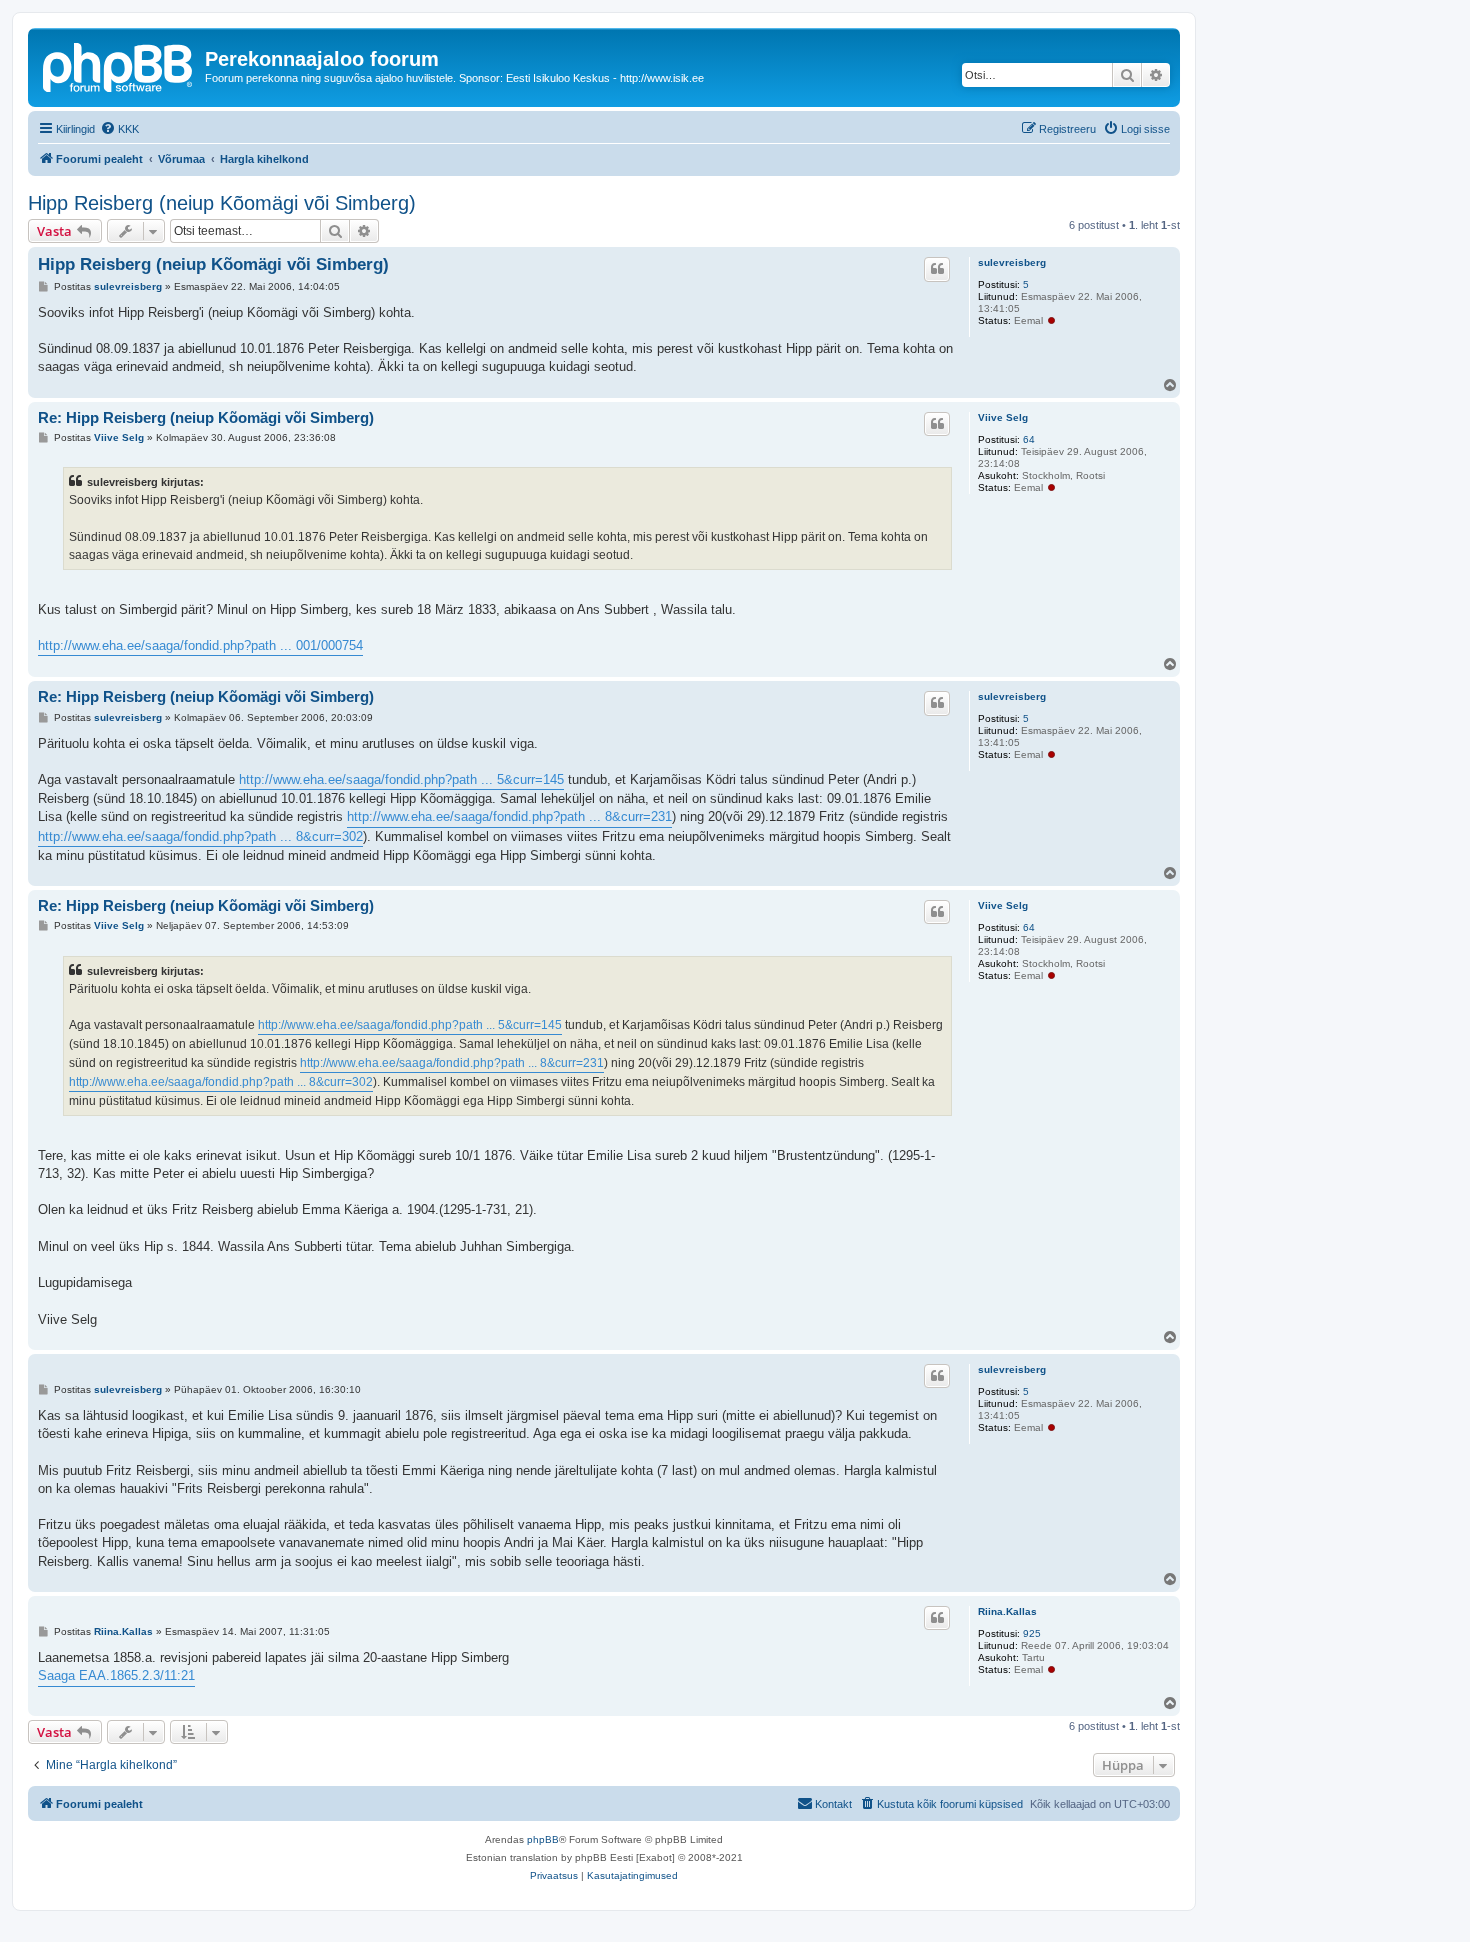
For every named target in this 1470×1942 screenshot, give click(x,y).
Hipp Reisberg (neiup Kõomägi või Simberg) (222, 203)
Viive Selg (1003, 417)
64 (1029, 439)
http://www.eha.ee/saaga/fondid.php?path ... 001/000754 (200, 645)
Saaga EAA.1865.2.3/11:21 (116, 1675)
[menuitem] (119, 129)
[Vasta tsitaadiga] (937, 269)
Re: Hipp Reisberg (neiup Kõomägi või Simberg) (206, 417)
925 (1032, 1633)
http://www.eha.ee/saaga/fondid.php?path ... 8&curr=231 (509, 816)
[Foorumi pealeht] (119, 65)
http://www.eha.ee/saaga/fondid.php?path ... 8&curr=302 (200, 836)
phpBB (543, 1839)
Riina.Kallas (1007, 1611)
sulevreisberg (1012, 262)
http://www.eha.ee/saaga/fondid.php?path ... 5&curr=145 (401, 779)
